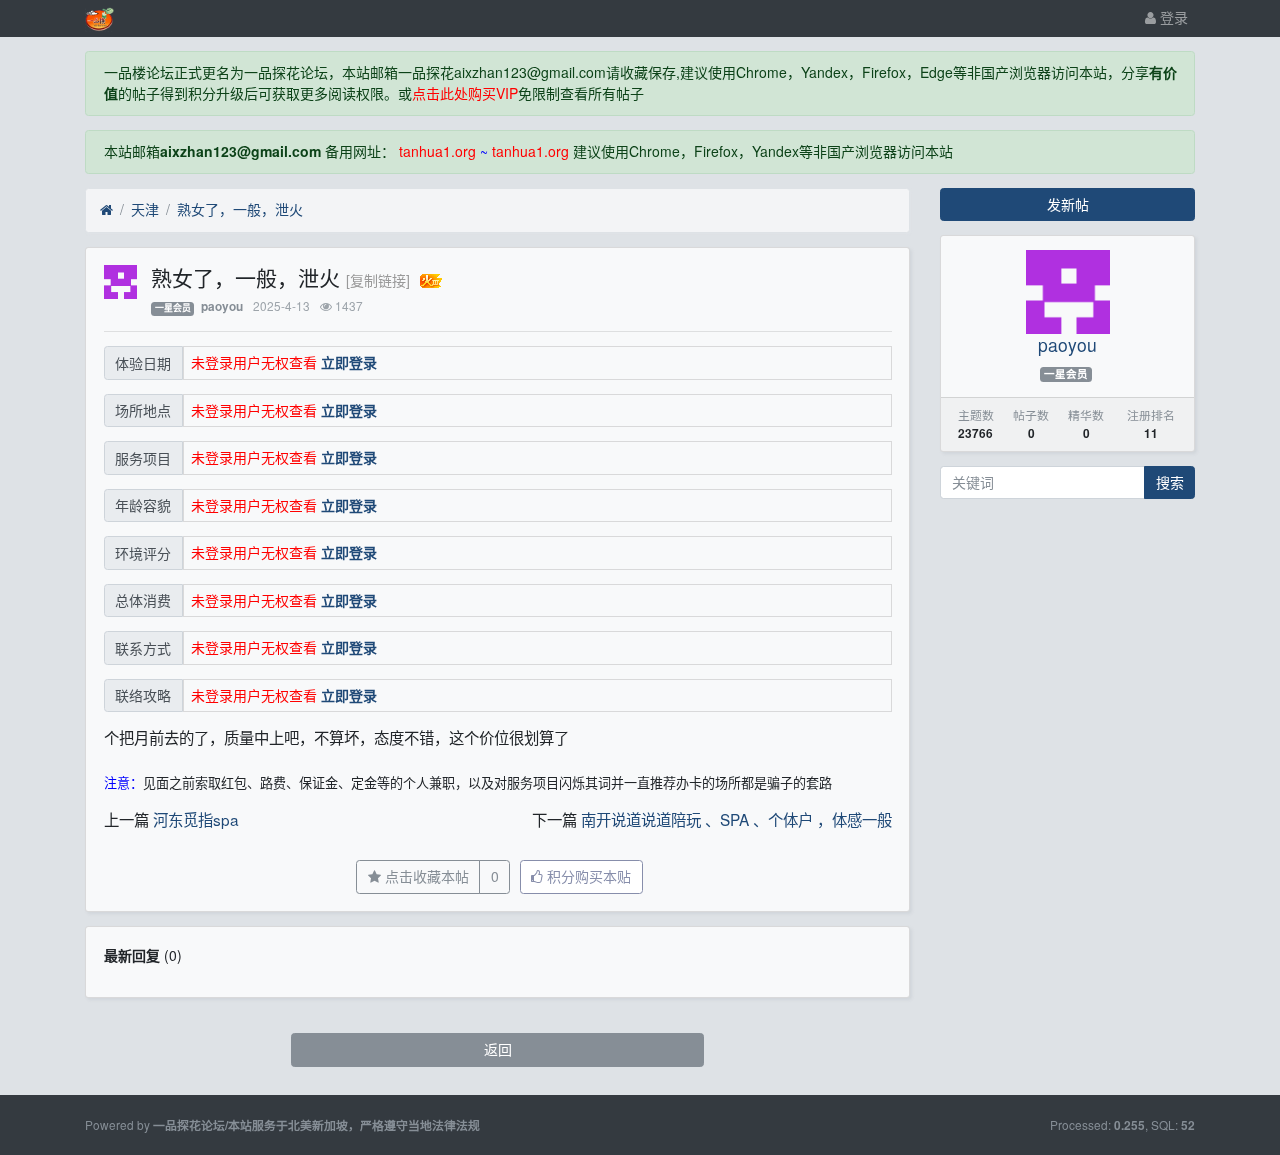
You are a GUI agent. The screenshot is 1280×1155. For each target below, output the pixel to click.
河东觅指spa (196, 819)
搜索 (1170, 482)
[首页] (106, 210)
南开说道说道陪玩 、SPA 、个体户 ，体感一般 (736, 819)
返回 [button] (498, 1049)
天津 (145, 209)
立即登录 (349, 362)
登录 (1172, 17)
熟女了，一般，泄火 (240, 209)
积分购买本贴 (587, 876)
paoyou (222, 306)
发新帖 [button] (1068, 204)
